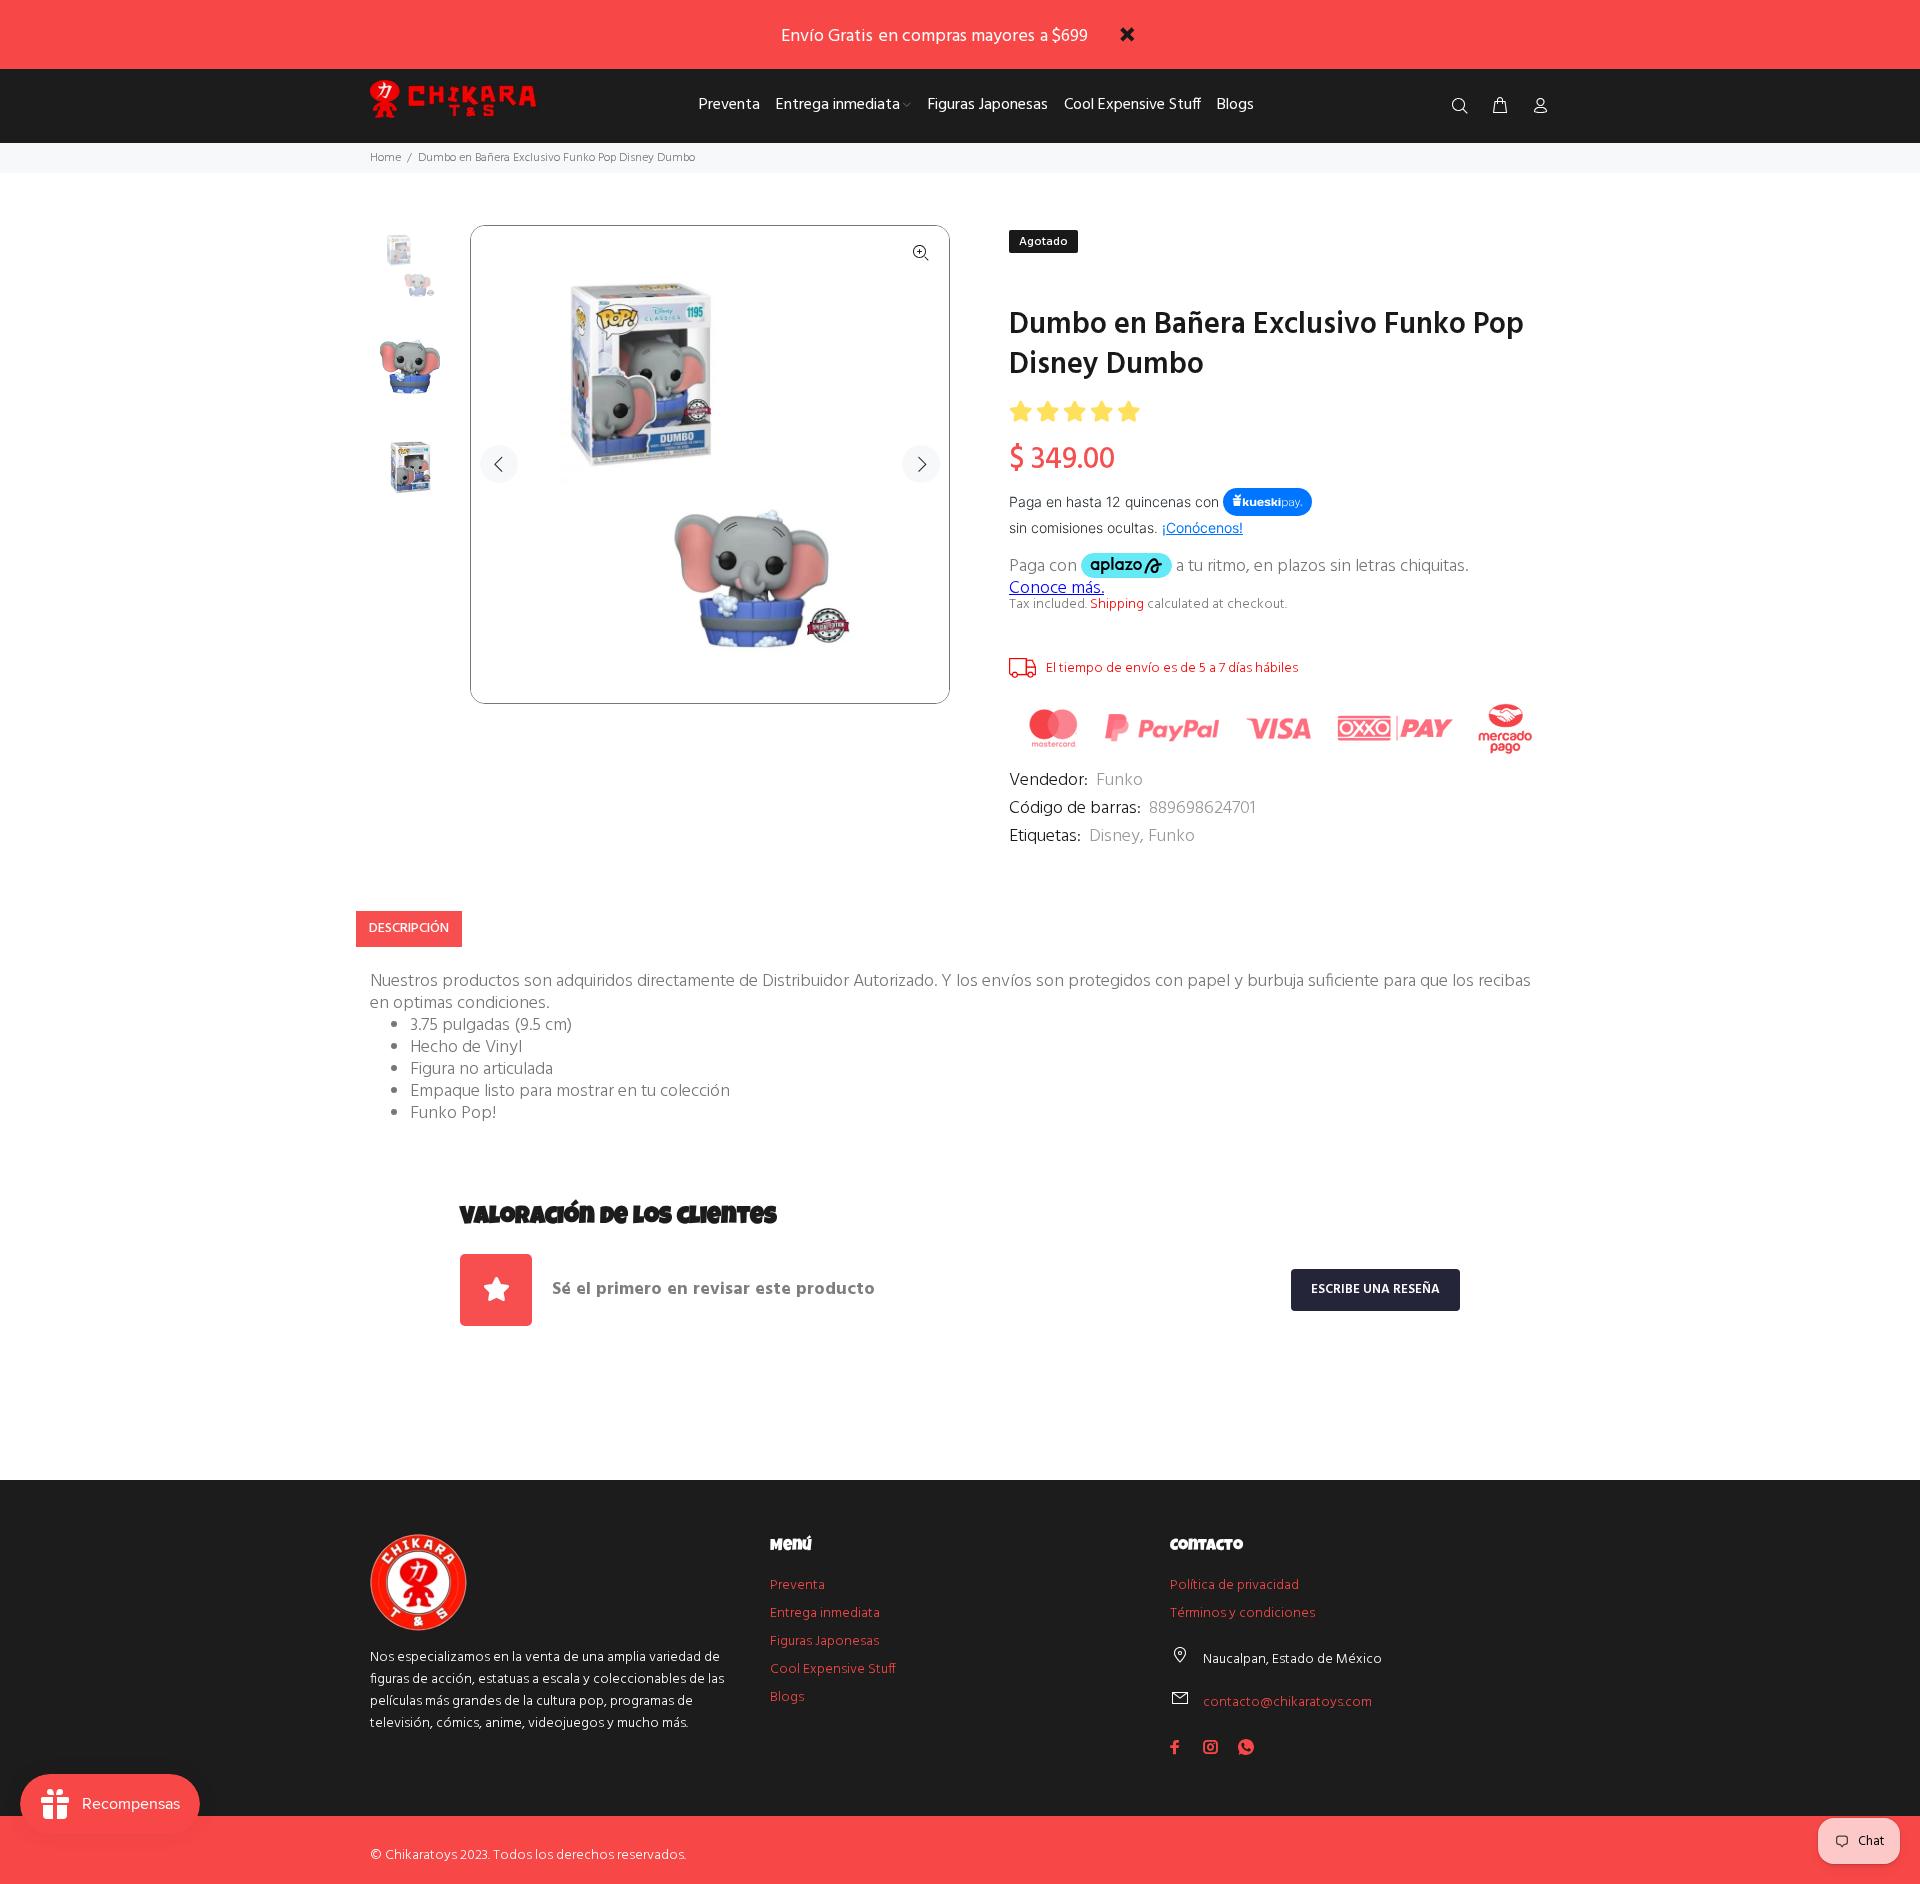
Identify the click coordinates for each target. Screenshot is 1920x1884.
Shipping (1117, 604)
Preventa (797, 1585)
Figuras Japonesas (824, 1641)
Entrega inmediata (825, 1613)
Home (385, 158)
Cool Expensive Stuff (833, 1669)
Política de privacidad (1234, 1585)
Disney (1114, 836)
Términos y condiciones (1242, 1613)
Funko (1119, 780)
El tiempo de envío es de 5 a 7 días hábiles (1172, 668)
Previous (499, 464)
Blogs (787, 1697)
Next (921, 464)
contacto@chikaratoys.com (1287, 1702)
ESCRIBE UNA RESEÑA (1375, 1289)
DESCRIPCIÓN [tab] (409, 928)
